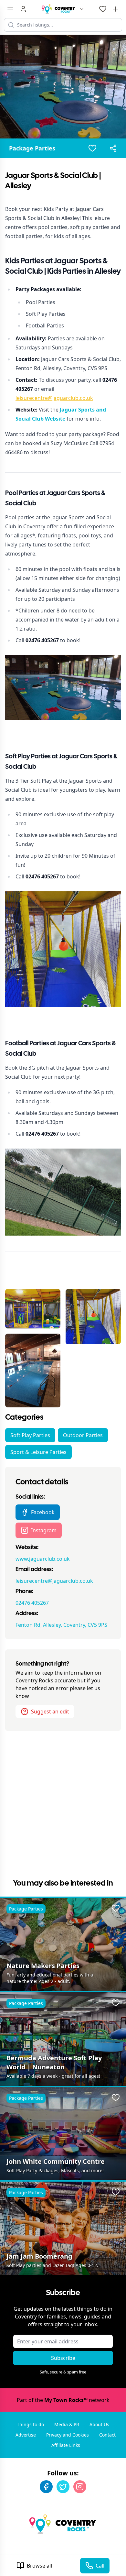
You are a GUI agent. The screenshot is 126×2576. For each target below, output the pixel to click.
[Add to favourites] (92, 148)
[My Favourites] (103, 9)
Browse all (39, 2566)
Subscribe (63, 2358)
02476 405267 (32, 1603)
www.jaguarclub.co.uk (43, 1559)
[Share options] (113, 148)
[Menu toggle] (10, 9)
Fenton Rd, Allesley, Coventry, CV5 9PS (61, 1625)
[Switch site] (82, 9)
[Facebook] (46, 2487)
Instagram (44, 1530)
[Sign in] (23, 9)
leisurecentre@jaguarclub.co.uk (54, 398)
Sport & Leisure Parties (38, 1452)
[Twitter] (63, 2487)
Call (100, 2566)
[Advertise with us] (116, 9)
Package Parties (32, 148)
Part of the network (63, 2400)
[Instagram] (80, 2487)
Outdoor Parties (83, 1435)
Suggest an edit (50, 1712)
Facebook (43, 1512)
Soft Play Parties (30, 1435)
